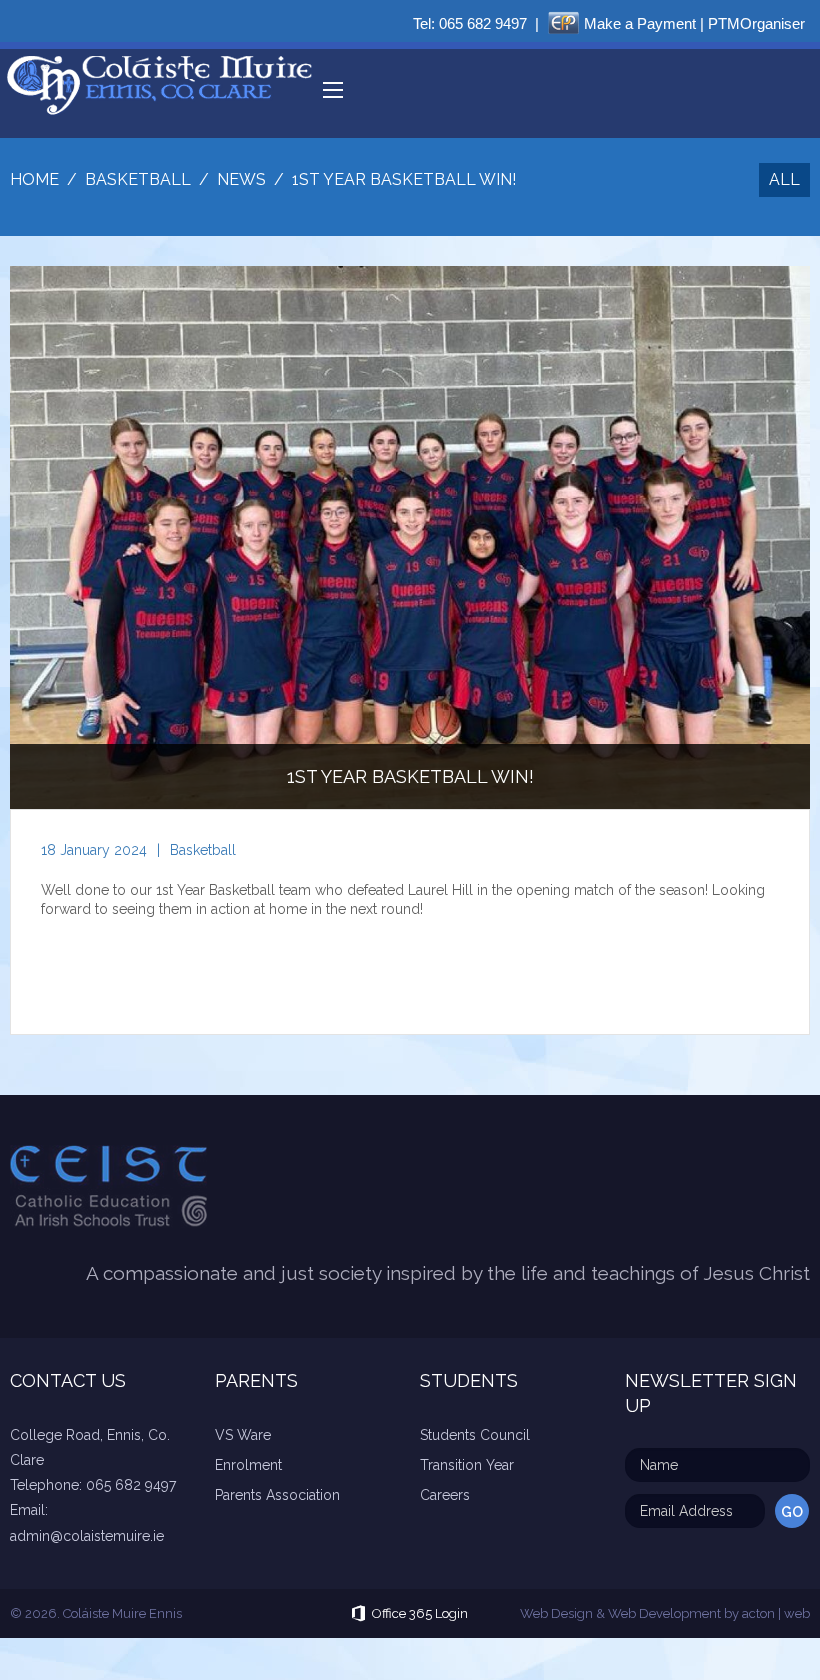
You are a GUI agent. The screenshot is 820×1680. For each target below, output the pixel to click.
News (241, 179)
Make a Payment (640, 23)
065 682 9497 (483, 23)
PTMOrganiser (756, 23)
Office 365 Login (420, 1613)
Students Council (475, 1435)
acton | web (776, 1613)
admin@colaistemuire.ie (87, 1536)
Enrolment (248, 1465)
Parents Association (277, 1495)
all (784, 179)
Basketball (203, 850)
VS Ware (243, 1435)
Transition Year (467, 1465)
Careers (445, 1495)
